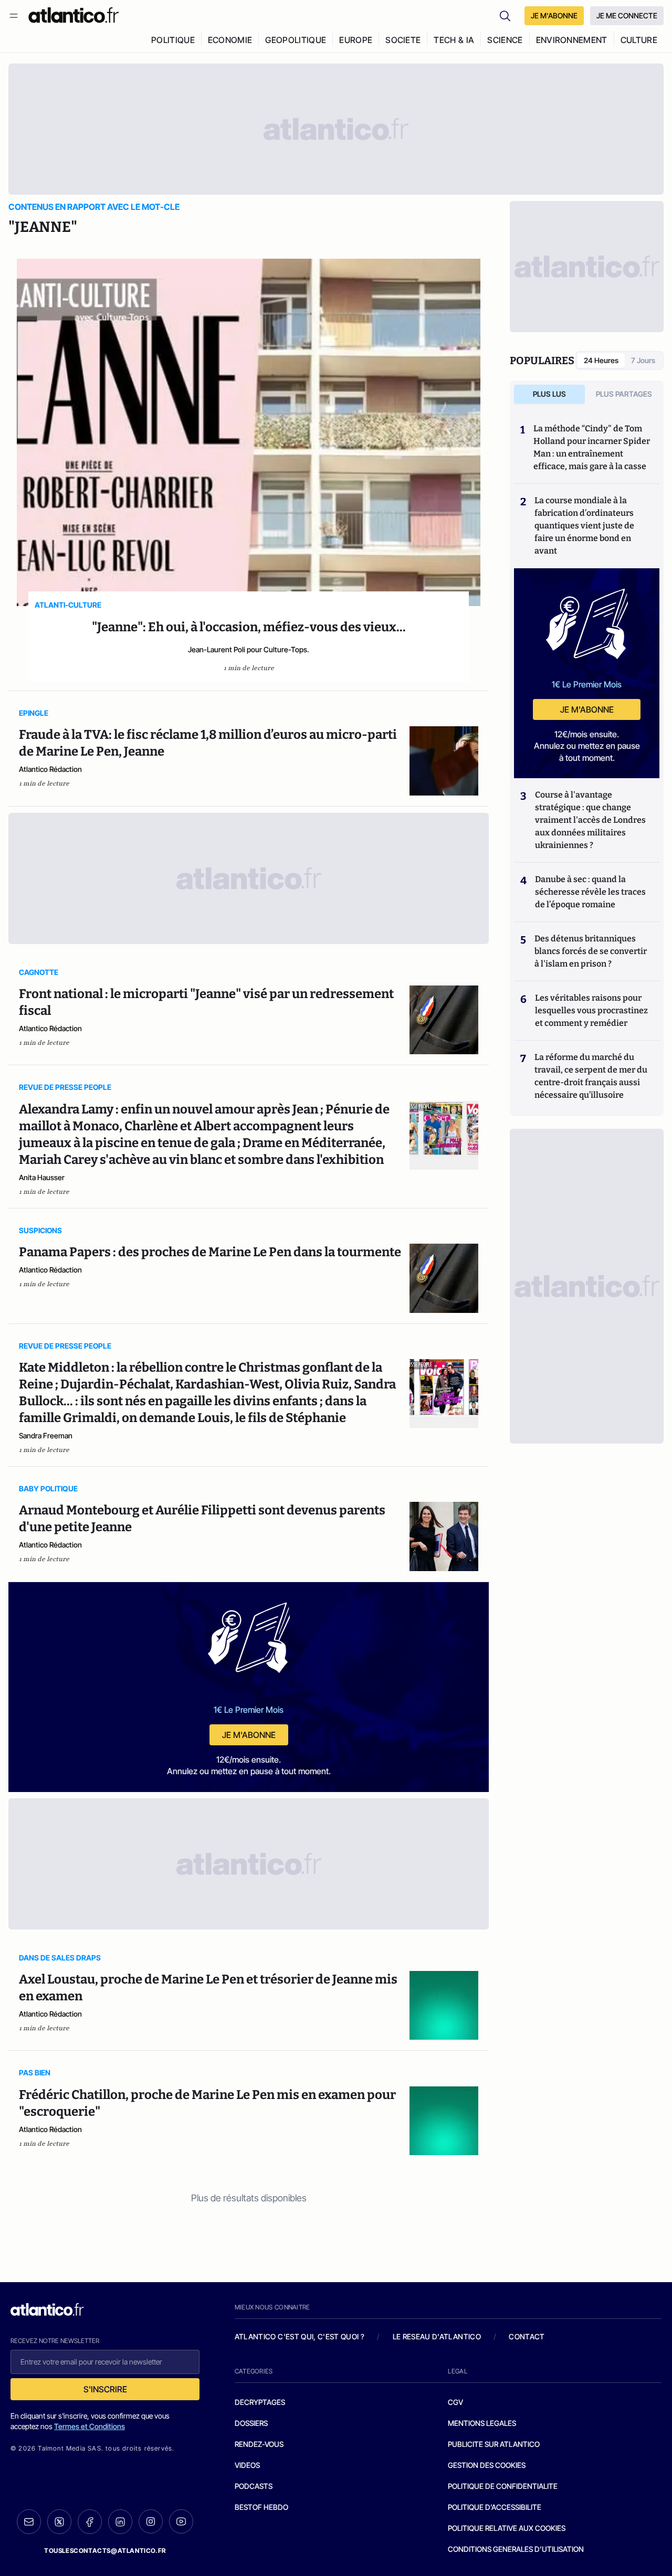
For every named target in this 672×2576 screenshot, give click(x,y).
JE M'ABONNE (554, 15)
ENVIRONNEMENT (572, 40)
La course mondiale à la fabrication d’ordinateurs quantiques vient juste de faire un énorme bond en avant (584, 526)
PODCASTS (254, 2486)
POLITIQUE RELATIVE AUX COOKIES (507, 2528)
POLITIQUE (173, 40)
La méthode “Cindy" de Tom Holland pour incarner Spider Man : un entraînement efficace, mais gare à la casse (592, 447)
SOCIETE (403, 40)
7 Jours (643, 360)
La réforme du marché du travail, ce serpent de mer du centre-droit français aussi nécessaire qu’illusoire (591, 1076)
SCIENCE (505, 40)
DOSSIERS (251, 2423)
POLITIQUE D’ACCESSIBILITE (495, 2507)
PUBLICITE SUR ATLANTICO (494, 2444)
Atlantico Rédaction (50, 769)
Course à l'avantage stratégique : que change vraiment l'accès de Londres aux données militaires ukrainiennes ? (590, 820)
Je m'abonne (249, 1735)
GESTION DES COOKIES (487, 2465)
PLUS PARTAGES (624, 394)
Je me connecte (627, 15)
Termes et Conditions (90, 2426)
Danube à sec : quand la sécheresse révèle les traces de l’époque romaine (590, 892)
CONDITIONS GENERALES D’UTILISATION (516, 2549)
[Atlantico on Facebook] (90, 2522)
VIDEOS (247, 2465)
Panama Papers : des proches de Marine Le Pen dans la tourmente (210, 1252)
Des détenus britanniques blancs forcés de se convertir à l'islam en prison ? (591, 951)
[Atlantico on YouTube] (181, 2521)
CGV (455, 2402)
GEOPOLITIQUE (296, 40)
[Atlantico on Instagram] (151, 2521)
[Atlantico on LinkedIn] (120, 2522)
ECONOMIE (230, 40)
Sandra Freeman (46, 1435)
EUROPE (356, 40)
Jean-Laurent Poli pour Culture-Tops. (249, 649)
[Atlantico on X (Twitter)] (59, 2522)
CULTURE (639, 40)
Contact (527, 2336)
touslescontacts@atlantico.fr (105, 2551)
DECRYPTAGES (260, 2402)
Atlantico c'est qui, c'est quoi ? (300, 2336)
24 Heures (601, 360)
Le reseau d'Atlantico (437, 2336)
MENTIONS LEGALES (482, 2423)
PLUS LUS (549, 394)
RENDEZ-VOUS (259, 2444)
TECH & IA (454, 40)
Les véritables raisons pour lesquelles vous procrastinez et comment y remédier (591, 1010)
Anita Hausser (42, 1177)
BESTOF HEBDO (261, 2507)
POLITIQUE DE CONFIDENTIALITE (503, 2486)
